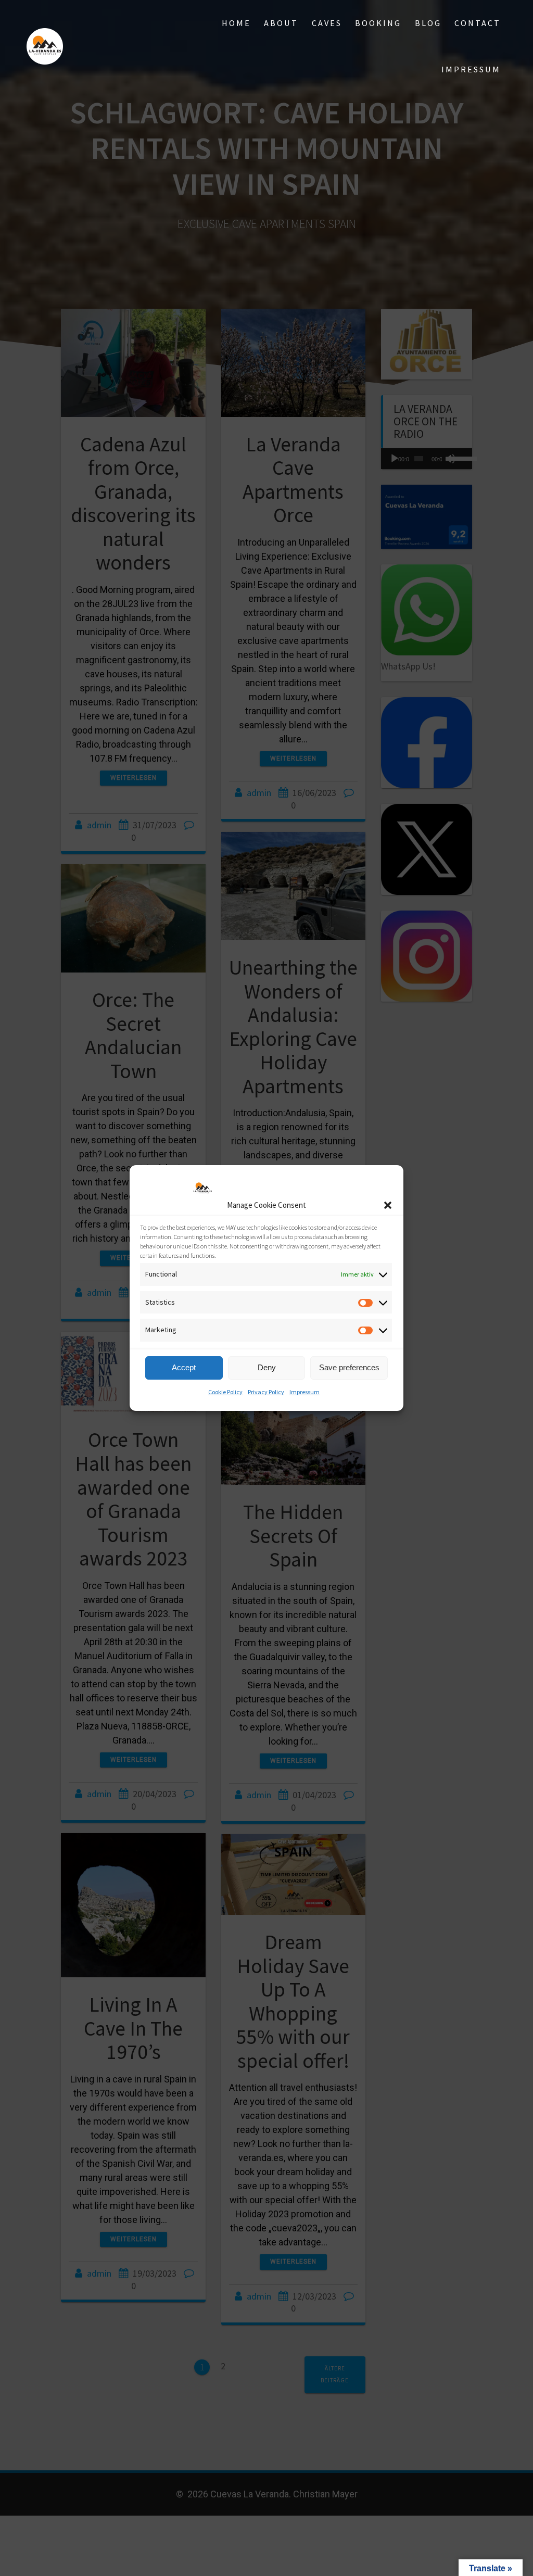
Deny (267, 1367)
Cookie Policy (225, 1392)
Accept (184, 1367)
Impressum (304, 1392)
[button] (388, 1205)
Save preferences (349, 1367)
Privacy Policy (266, 1392)
